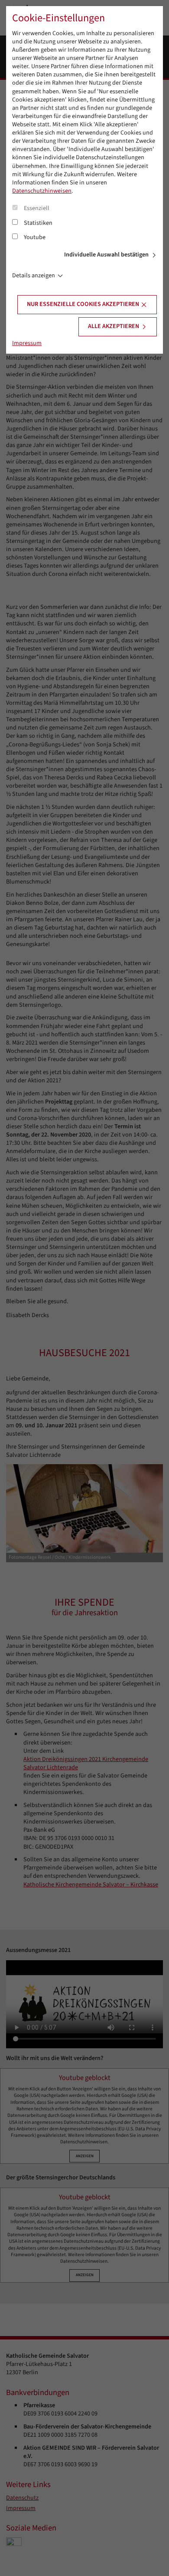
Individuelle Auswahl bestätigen (106, 255)
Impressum (27, 343)
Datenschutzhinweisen (42, 191)
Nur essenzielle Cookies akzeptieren (83, 304)
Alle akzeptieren (114, 326)
